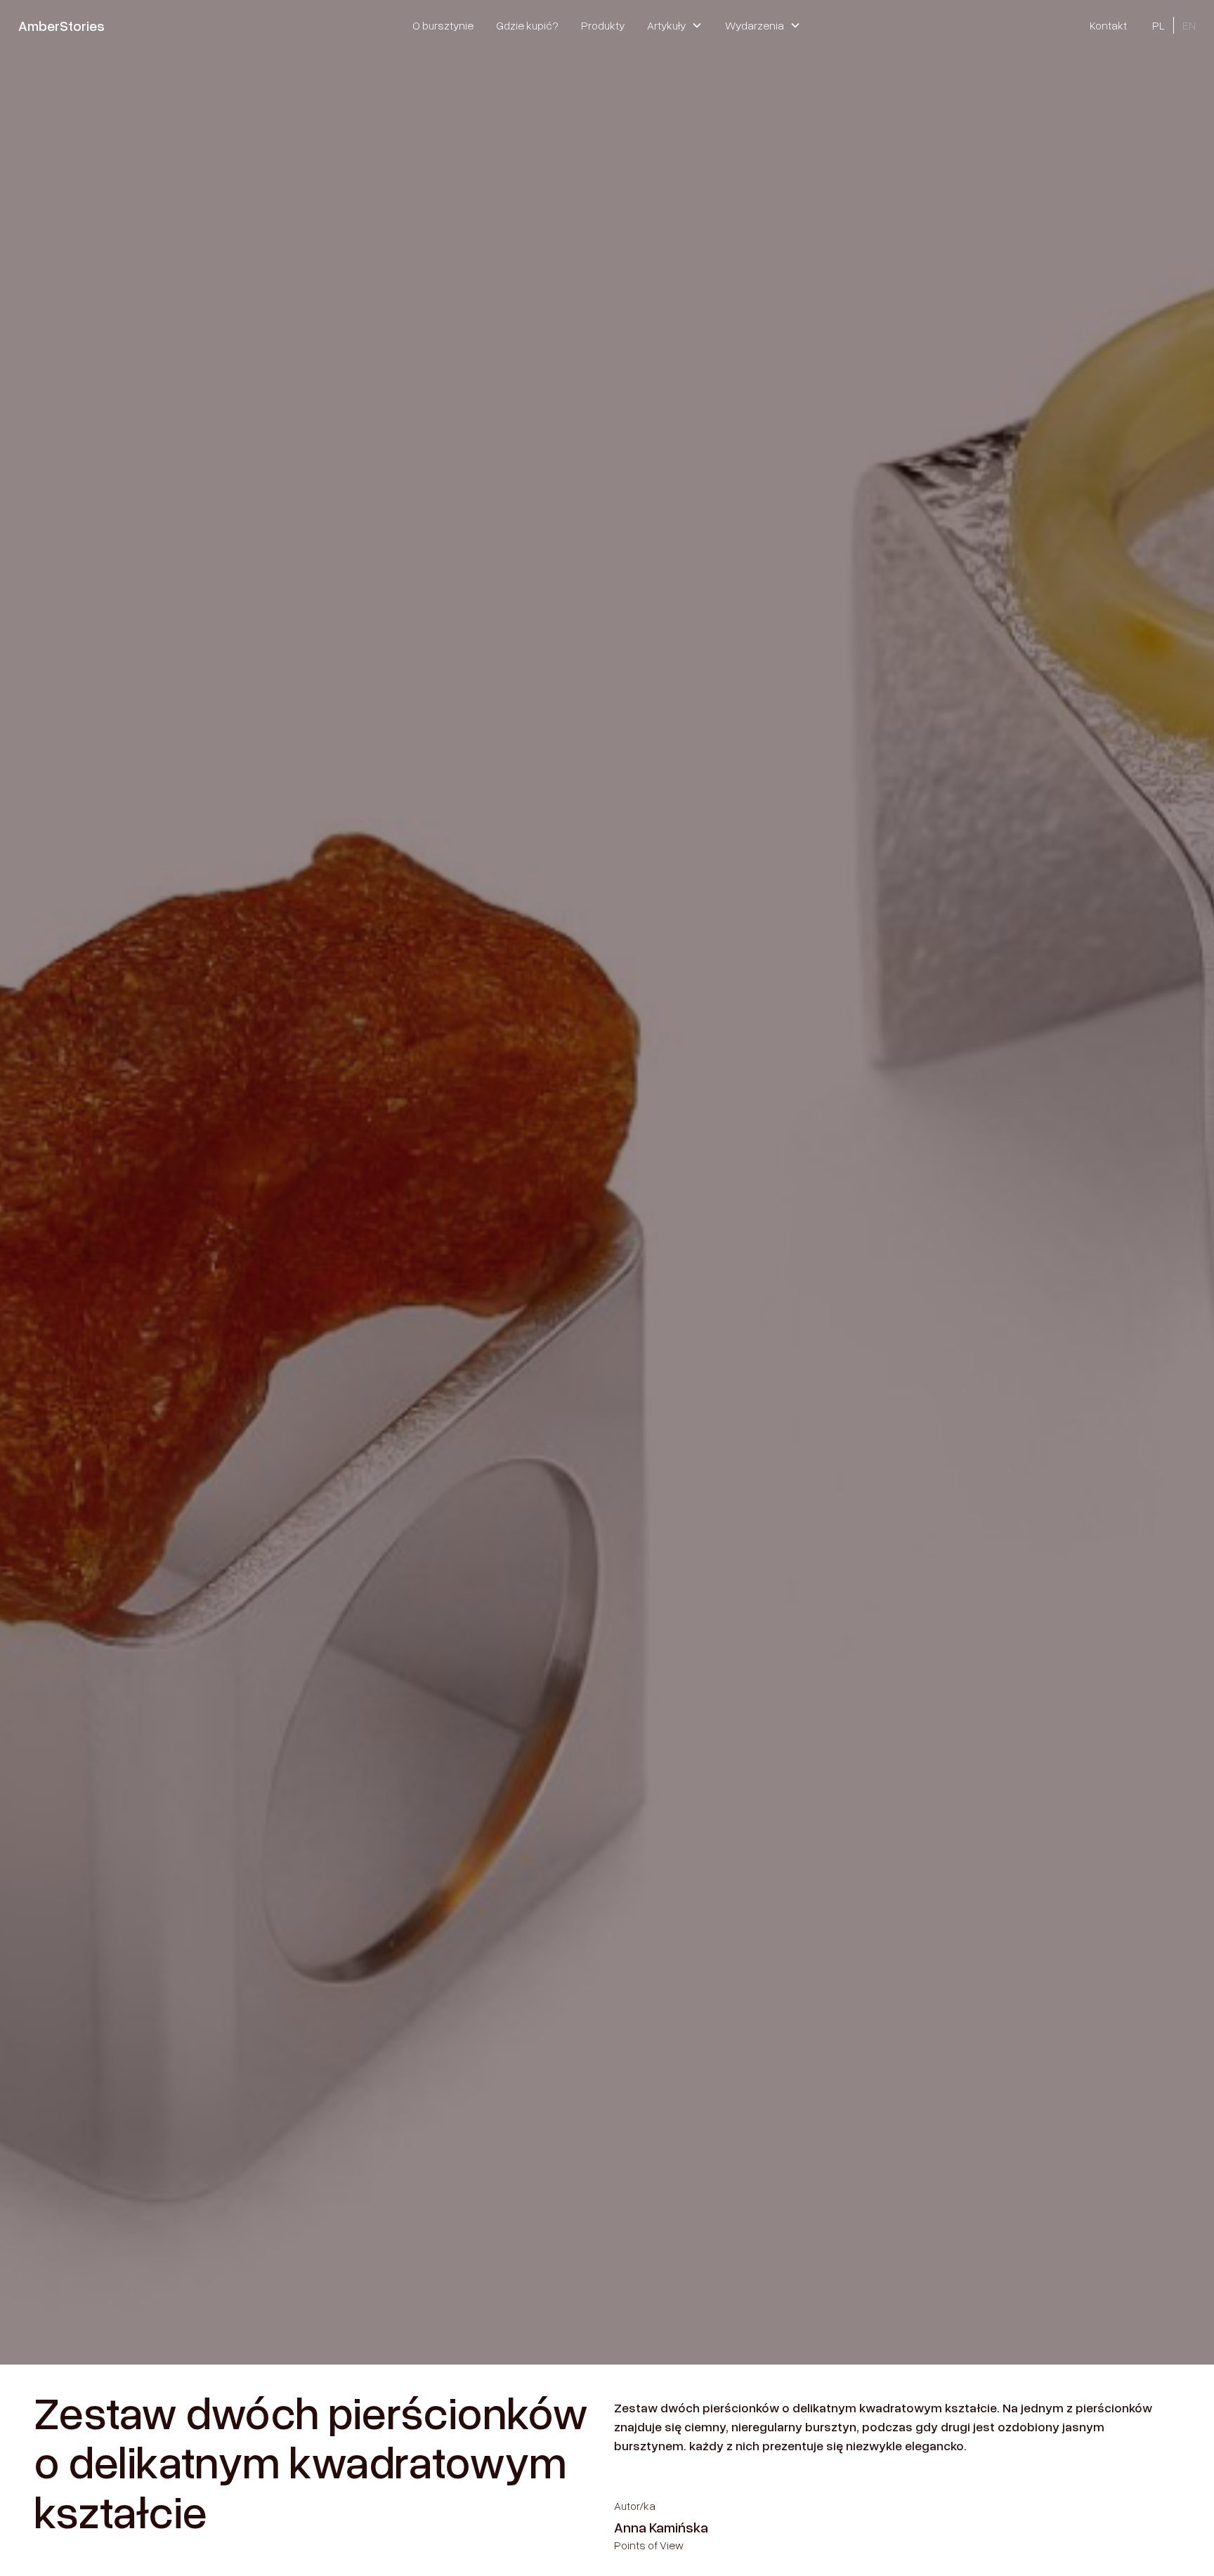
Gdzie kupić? (527, 25)
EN (1189, 25)
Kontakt (1108, 25)
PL (1158, 25)
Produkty (603, 25)
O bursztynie (443, 25)
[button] (675, 25)
